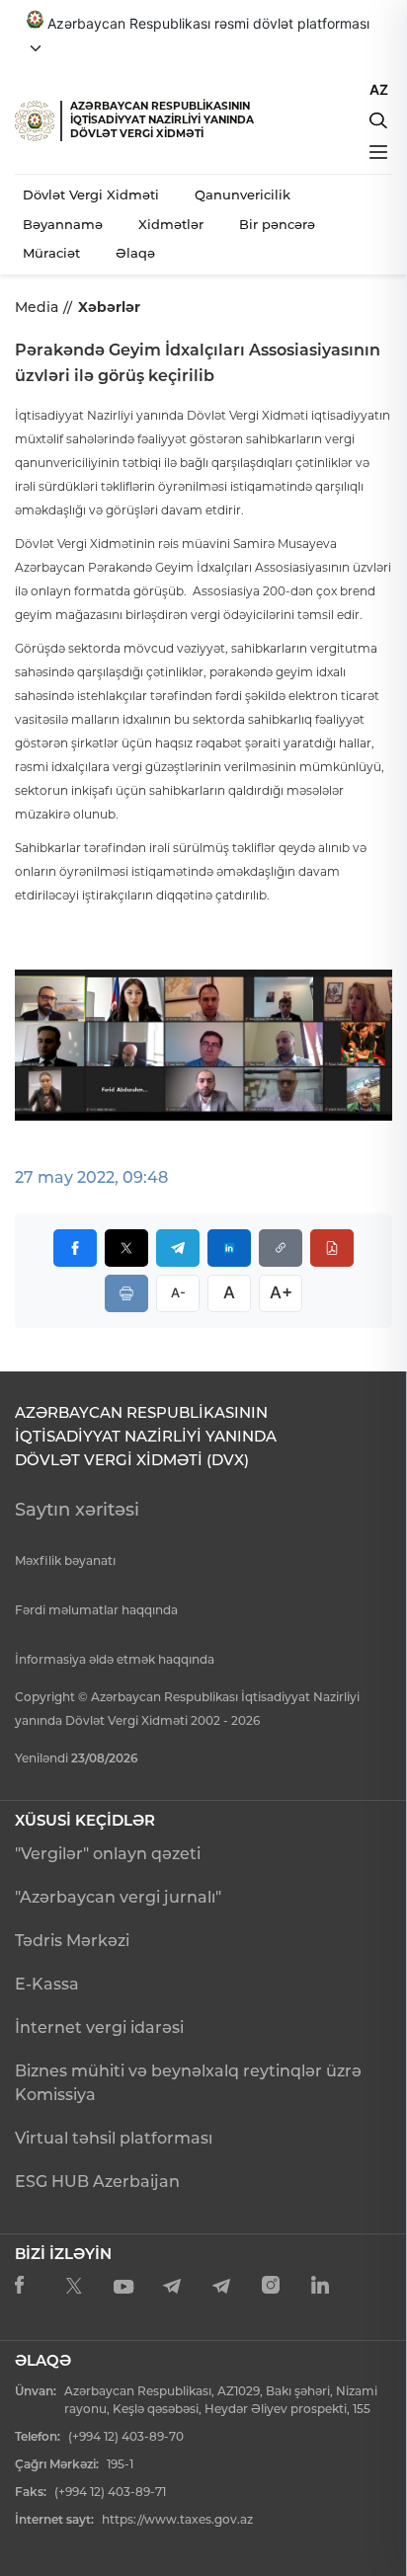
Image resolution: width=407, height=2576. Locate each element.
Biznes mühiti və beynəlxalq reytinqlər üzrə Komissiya (188, 2083)
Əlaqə (135, 253)
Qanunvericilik (243, 195)
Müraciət (51, 253)
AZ (379, 89)
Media (37, 307)
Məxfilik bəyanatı (65, 1561)
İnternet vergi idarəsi (99, 2028)
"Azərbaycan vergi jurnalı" (118, 1897)
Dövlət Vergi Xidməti (91, 195)
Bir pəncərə (277, 224)
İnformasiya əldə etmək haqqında (115, 1659)
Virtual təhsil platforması (114, 2138)
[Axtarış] (378, 120)
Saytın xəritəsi (77, 1510)
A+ (281, 1292)
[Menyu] (378, 152)
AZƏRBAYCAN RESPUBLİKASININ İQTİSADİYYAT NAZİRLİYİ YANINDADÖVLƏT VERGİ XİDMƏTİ (162, 120)
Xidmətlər (171, 224)
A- (178, 1292)
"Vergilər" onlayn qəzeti (108, 1854)
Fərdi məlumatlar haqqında (96, 1610)
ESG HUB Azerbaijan (97, 2182)
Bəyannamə (63, 224)
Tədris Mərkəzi (72, 1941)
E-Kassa (47, 1984)
